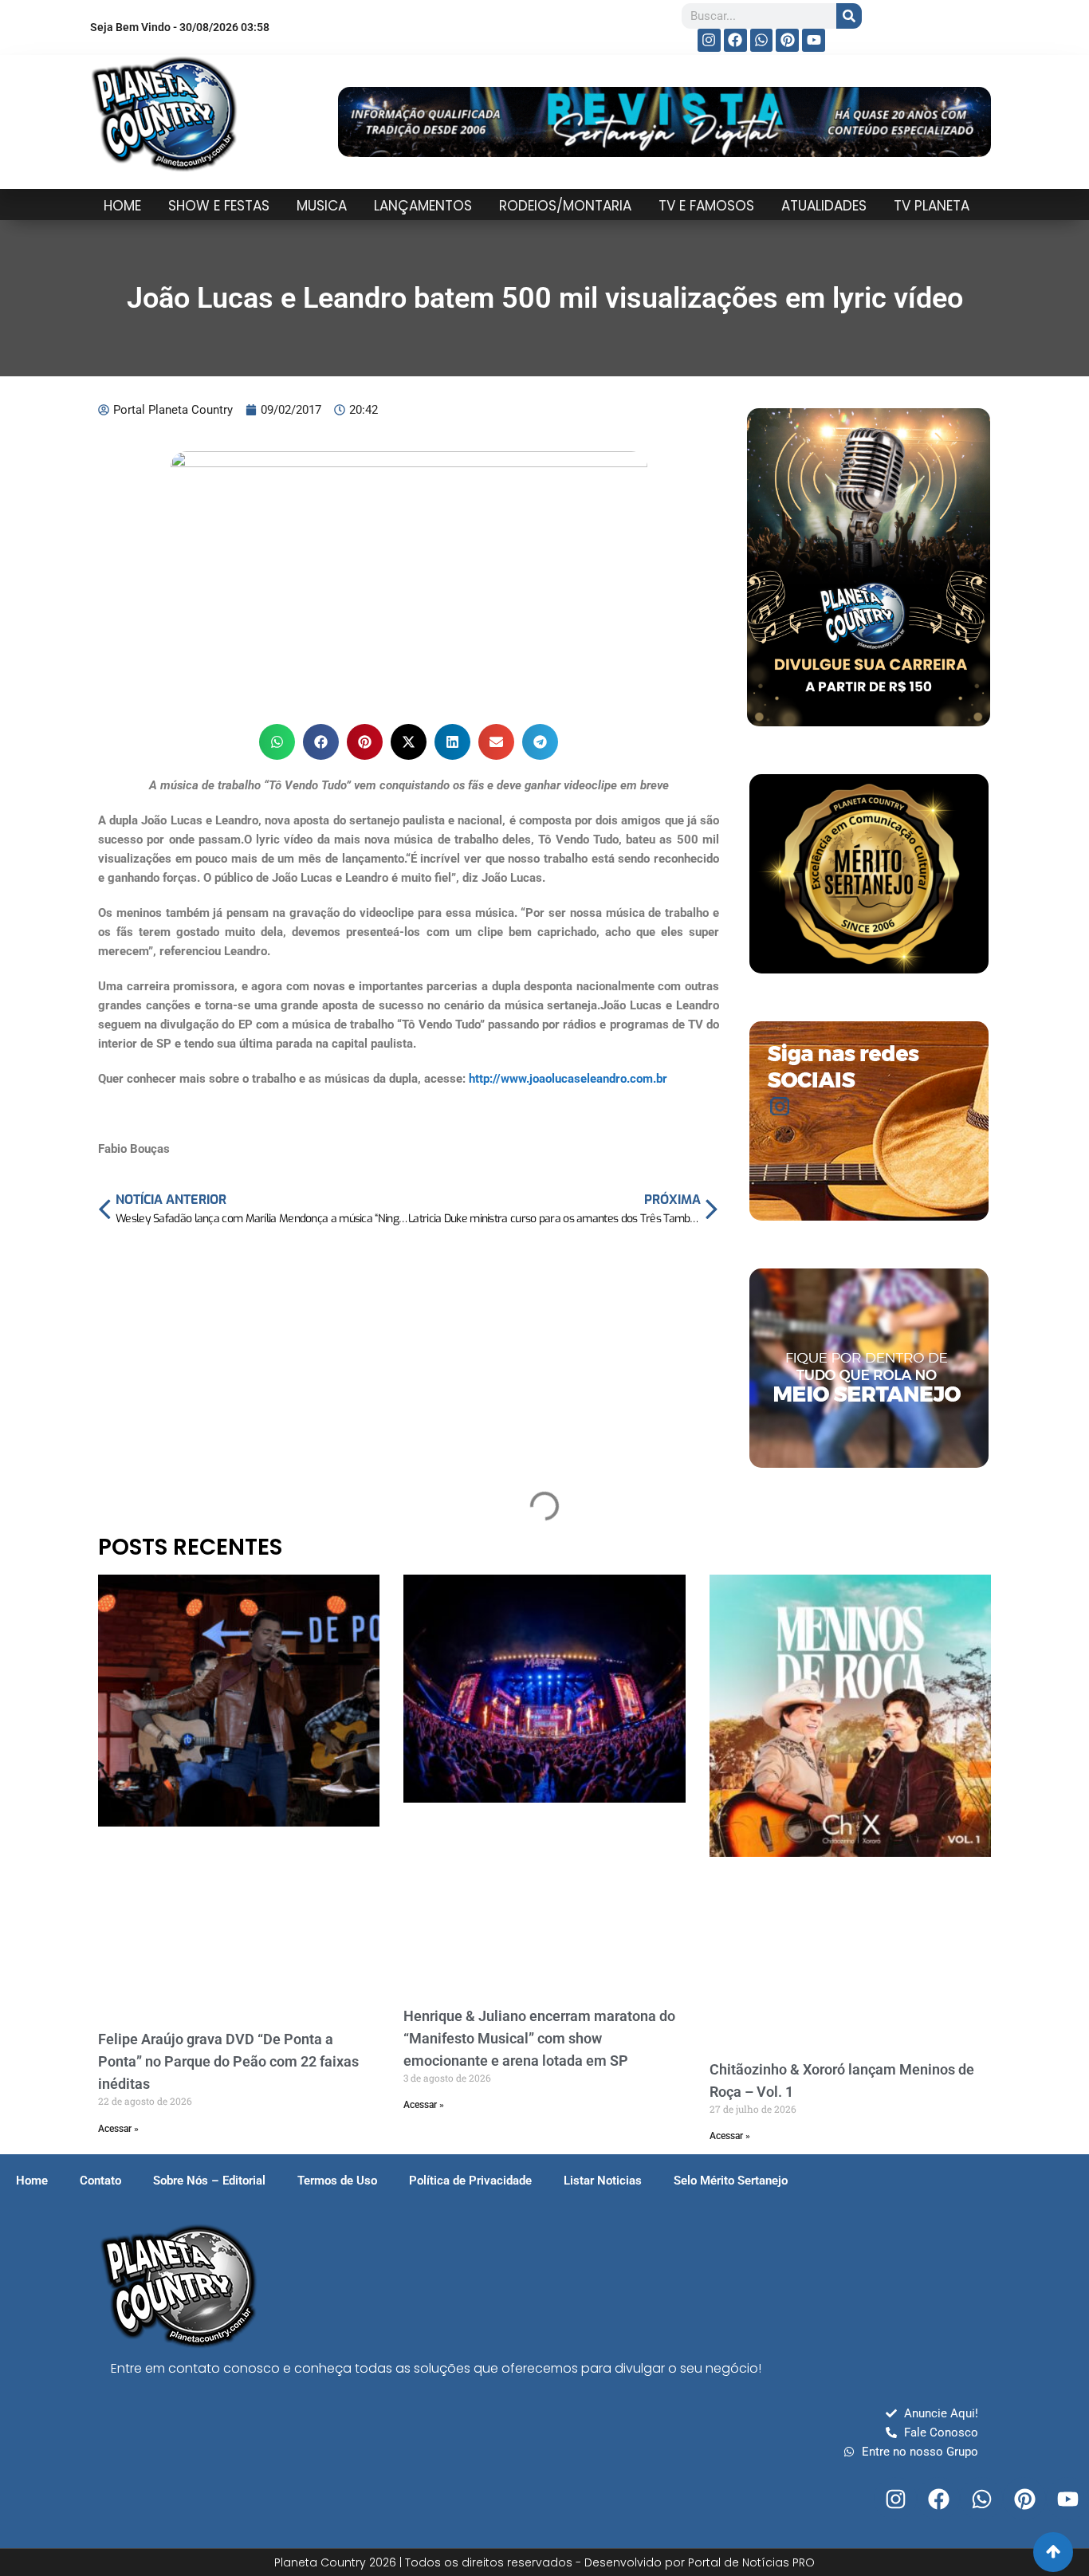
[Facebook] (735, 40)
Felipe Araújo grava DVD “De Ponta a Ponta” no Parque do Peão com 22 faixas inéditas (228, 2061)
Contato (100, 2181)
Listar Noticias (603, 2181)
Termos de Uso (337, 2181)
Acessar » (118, 2129)
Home (32, 2181)
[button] (277, 742)
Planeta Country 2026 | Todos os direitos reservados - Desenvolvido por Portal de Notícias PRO (544, 2562)
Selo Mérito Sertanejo (731, 2181)
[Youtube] (814, 40)
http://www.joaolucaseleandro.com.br (568, 1079)
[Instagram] (709, 40)
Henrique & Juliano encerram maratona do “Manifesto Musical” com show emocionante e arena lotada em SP (539, 2038)
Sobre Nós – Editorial (209, 2181)
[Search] (849, 16)
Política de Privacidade (470, 2181)
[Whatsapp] (762, 40)
